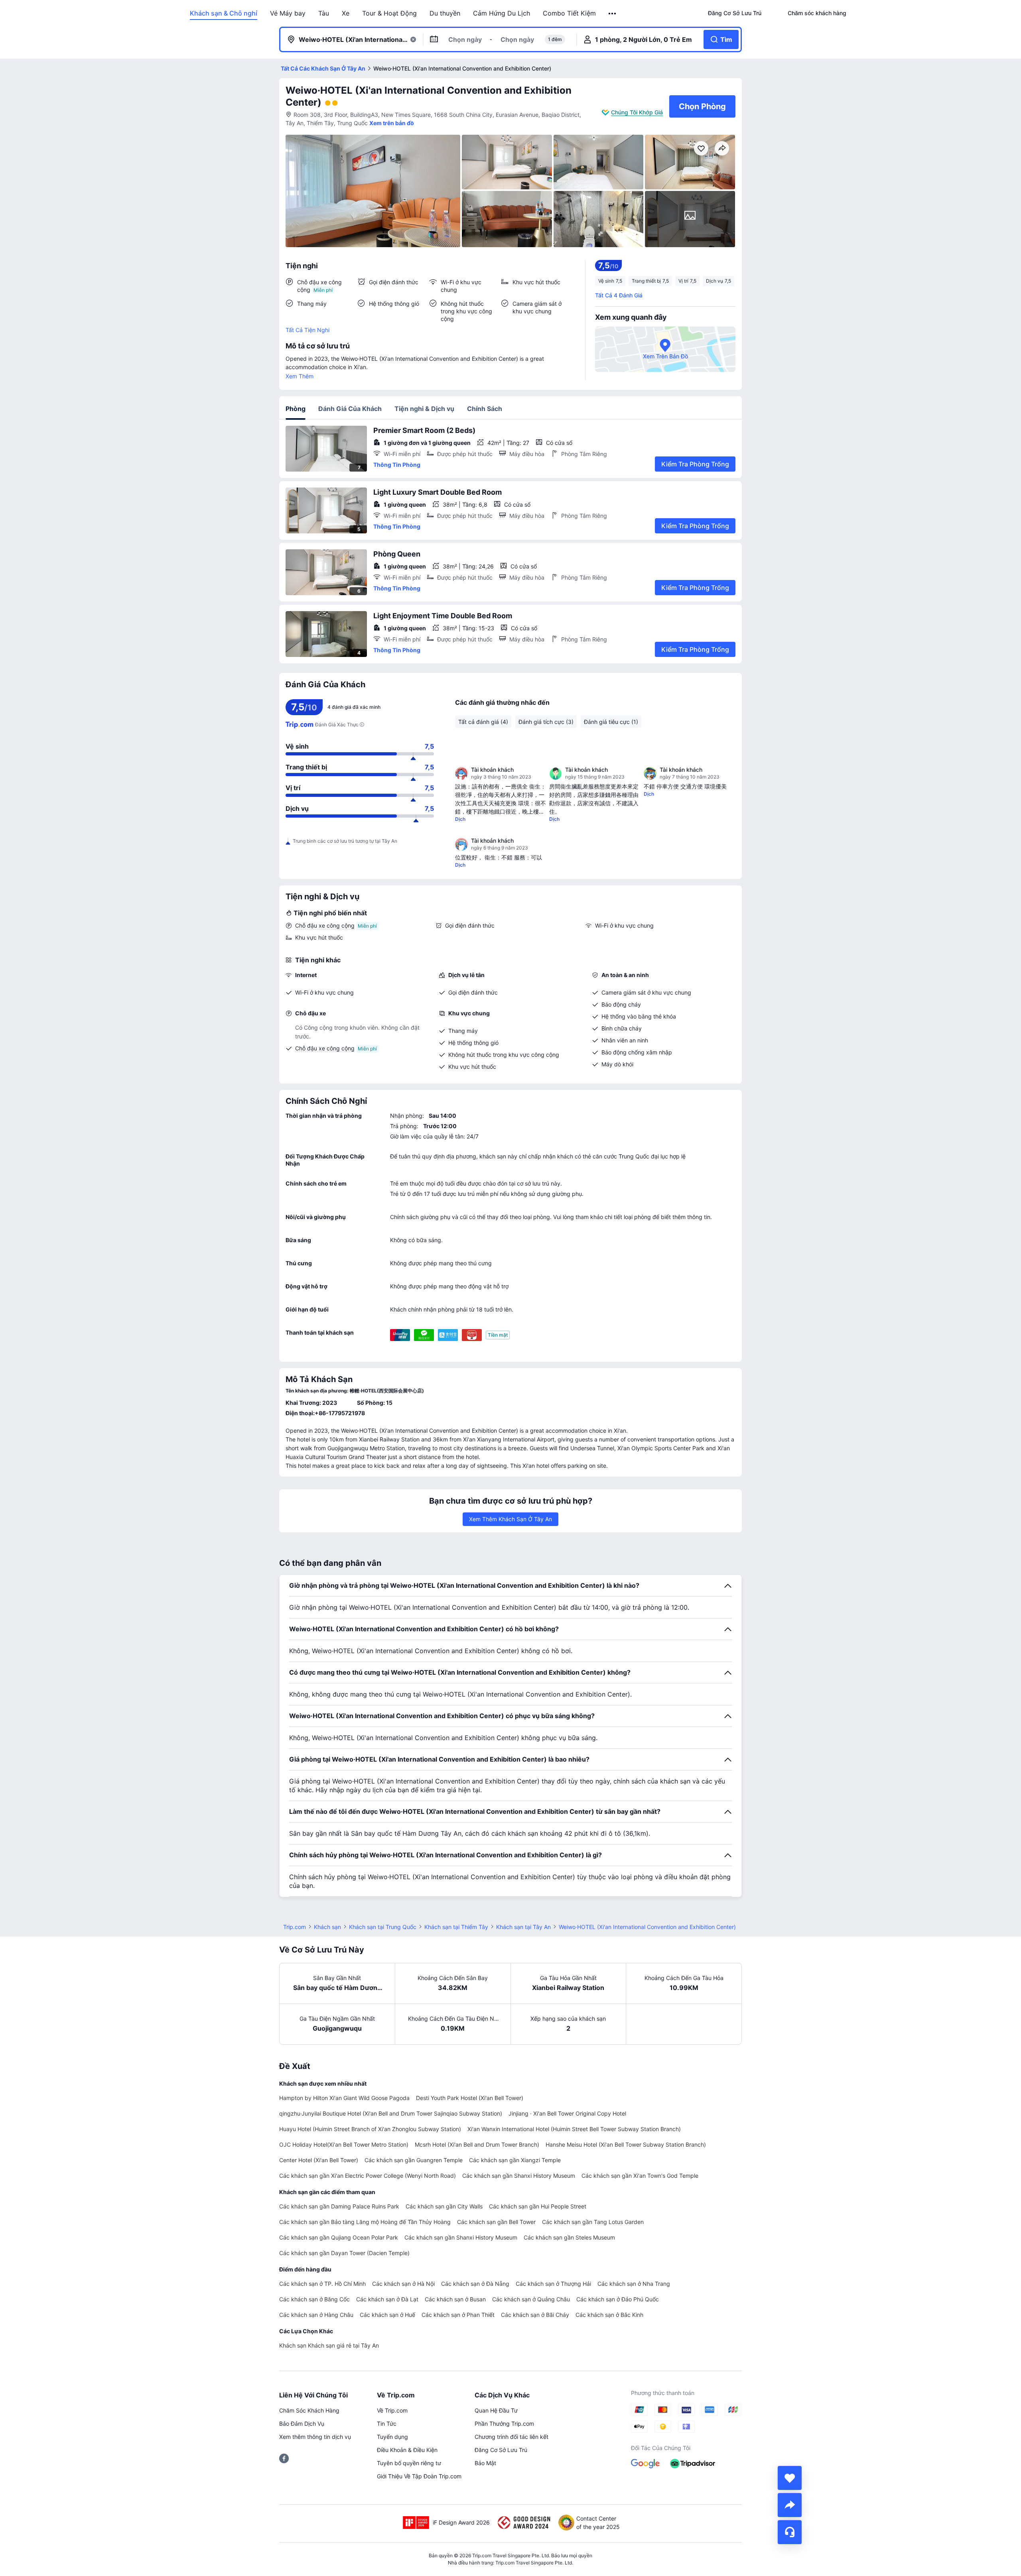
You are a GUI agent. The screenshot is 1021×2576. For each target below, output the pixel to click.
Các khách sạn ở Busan (455, 2299)
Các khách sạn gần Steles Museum (569, 2237)
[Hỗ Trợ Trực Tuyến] (790, 2532)
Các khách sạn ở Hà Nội (403, 2284)
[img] (373, 191)
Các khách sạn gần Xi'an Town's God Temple (640, 2176)
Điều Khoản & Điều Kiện (407, 2450)
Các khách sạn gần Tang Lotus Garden (593, 2222)
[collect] (790, 2478)
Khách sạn (327, 1927)
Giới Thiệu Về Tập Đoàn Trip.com (419, 2476)
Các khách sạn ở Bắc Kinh (609, 2315)
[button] (613, 14)
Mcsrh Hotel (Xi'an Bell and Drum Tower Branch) (477, 2144)
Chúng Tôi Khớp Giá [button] (637, 112)
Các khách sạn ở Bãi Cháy (535, 2315)
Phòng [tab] (296, 409)
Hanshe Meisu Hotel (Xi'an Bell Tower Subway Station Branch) (626, 2144)
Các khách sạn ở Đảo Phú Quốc (618, 2299)
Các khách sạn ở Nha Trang (634, 2284)
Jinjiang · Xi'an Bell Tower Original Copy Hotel (567, 2113)
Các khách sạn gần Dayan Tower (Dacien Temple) (344, 2253)
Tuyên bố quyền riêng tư (409, 2463)
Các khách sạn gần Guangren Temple (414, 2160)
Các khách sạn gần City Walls (444, 2206)
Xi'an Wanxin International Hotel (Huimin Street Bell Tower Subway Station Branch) (574, 2129)
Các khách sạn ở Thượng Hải (553, 2284)
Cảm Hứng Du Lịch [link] (502, 13)
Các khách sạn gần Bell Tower (496, 2222)
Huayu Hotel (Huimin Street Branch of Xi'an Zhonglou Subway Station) (370, 2129)
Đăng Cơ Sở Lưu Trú (501, 2450)
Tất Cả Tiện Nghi (307, 330)
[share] (790, 2505)
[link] (735, 13)
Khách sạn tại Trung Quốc (383, 1927)
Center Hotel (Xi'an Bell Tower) (319, 2160)
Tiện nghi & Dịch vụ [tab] (424, 409)
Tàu (324, 13)
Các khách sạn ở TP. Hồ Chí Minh (322, 2284)
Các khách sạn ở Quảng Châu (531, 2299)
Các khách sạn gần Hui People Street (538, 2206)
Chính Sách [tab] (485, 409)
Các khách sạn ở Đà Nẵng (475, 2284)
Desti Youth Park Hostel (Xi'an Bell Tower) (470, 2098)
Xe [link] (346, 13)
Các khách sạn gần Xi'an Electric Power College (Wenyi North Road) (368, 2176)
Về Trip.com (392, 2410)
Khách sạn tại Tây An (523, 1927)
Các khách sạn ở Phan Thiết (458, 2315)
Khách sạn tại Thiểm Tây (456, 1927)
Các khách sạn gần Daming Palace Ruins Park (339, 2206)
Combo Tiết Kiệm (569, 13)
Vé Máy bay (288, 13)
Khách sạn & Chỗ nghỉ (224, 13)
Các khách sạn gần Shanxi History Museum (519, 2176)
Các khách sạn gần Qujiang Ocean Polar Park (339, 2237)
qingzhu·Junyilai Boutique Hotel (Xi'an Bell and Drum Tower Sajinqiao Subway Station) (391, 2113)
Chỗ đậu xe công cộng (325, 925)
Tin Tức (387, 2424)
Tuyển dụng (392, 2437)
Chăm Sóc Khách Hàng (309, 2410)
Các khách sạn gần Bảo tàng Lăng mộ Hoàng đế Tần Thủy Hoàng (365, 2222)
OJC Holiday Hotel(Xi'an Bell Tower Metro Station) (344, 2144)
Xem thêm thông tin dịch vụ (315, 2437)
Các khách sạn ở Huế (387, 2315)
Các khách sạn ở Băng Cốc (314, 2299)
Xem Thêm (300, 376)
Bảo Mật (485, 2463)
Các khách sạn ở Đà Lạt (387, 2299)
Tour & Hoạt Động (389, 13)
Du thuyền (445, 13)
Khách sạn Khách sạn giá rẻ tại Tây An (329, 2345)
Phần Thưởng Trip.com (504, 2424)
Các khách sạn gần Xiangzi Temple (515, 2160)
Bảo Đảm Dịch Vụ (302, 2424)
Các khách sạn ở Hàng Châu (316, 2315)
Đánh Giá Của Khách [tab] (350, 409)
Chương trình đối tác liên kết (511, 2437)
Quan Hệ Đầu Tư (496, 2410)
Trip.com (295, 1927)
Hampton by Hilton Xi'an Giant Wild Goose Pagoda (344, 2098)
